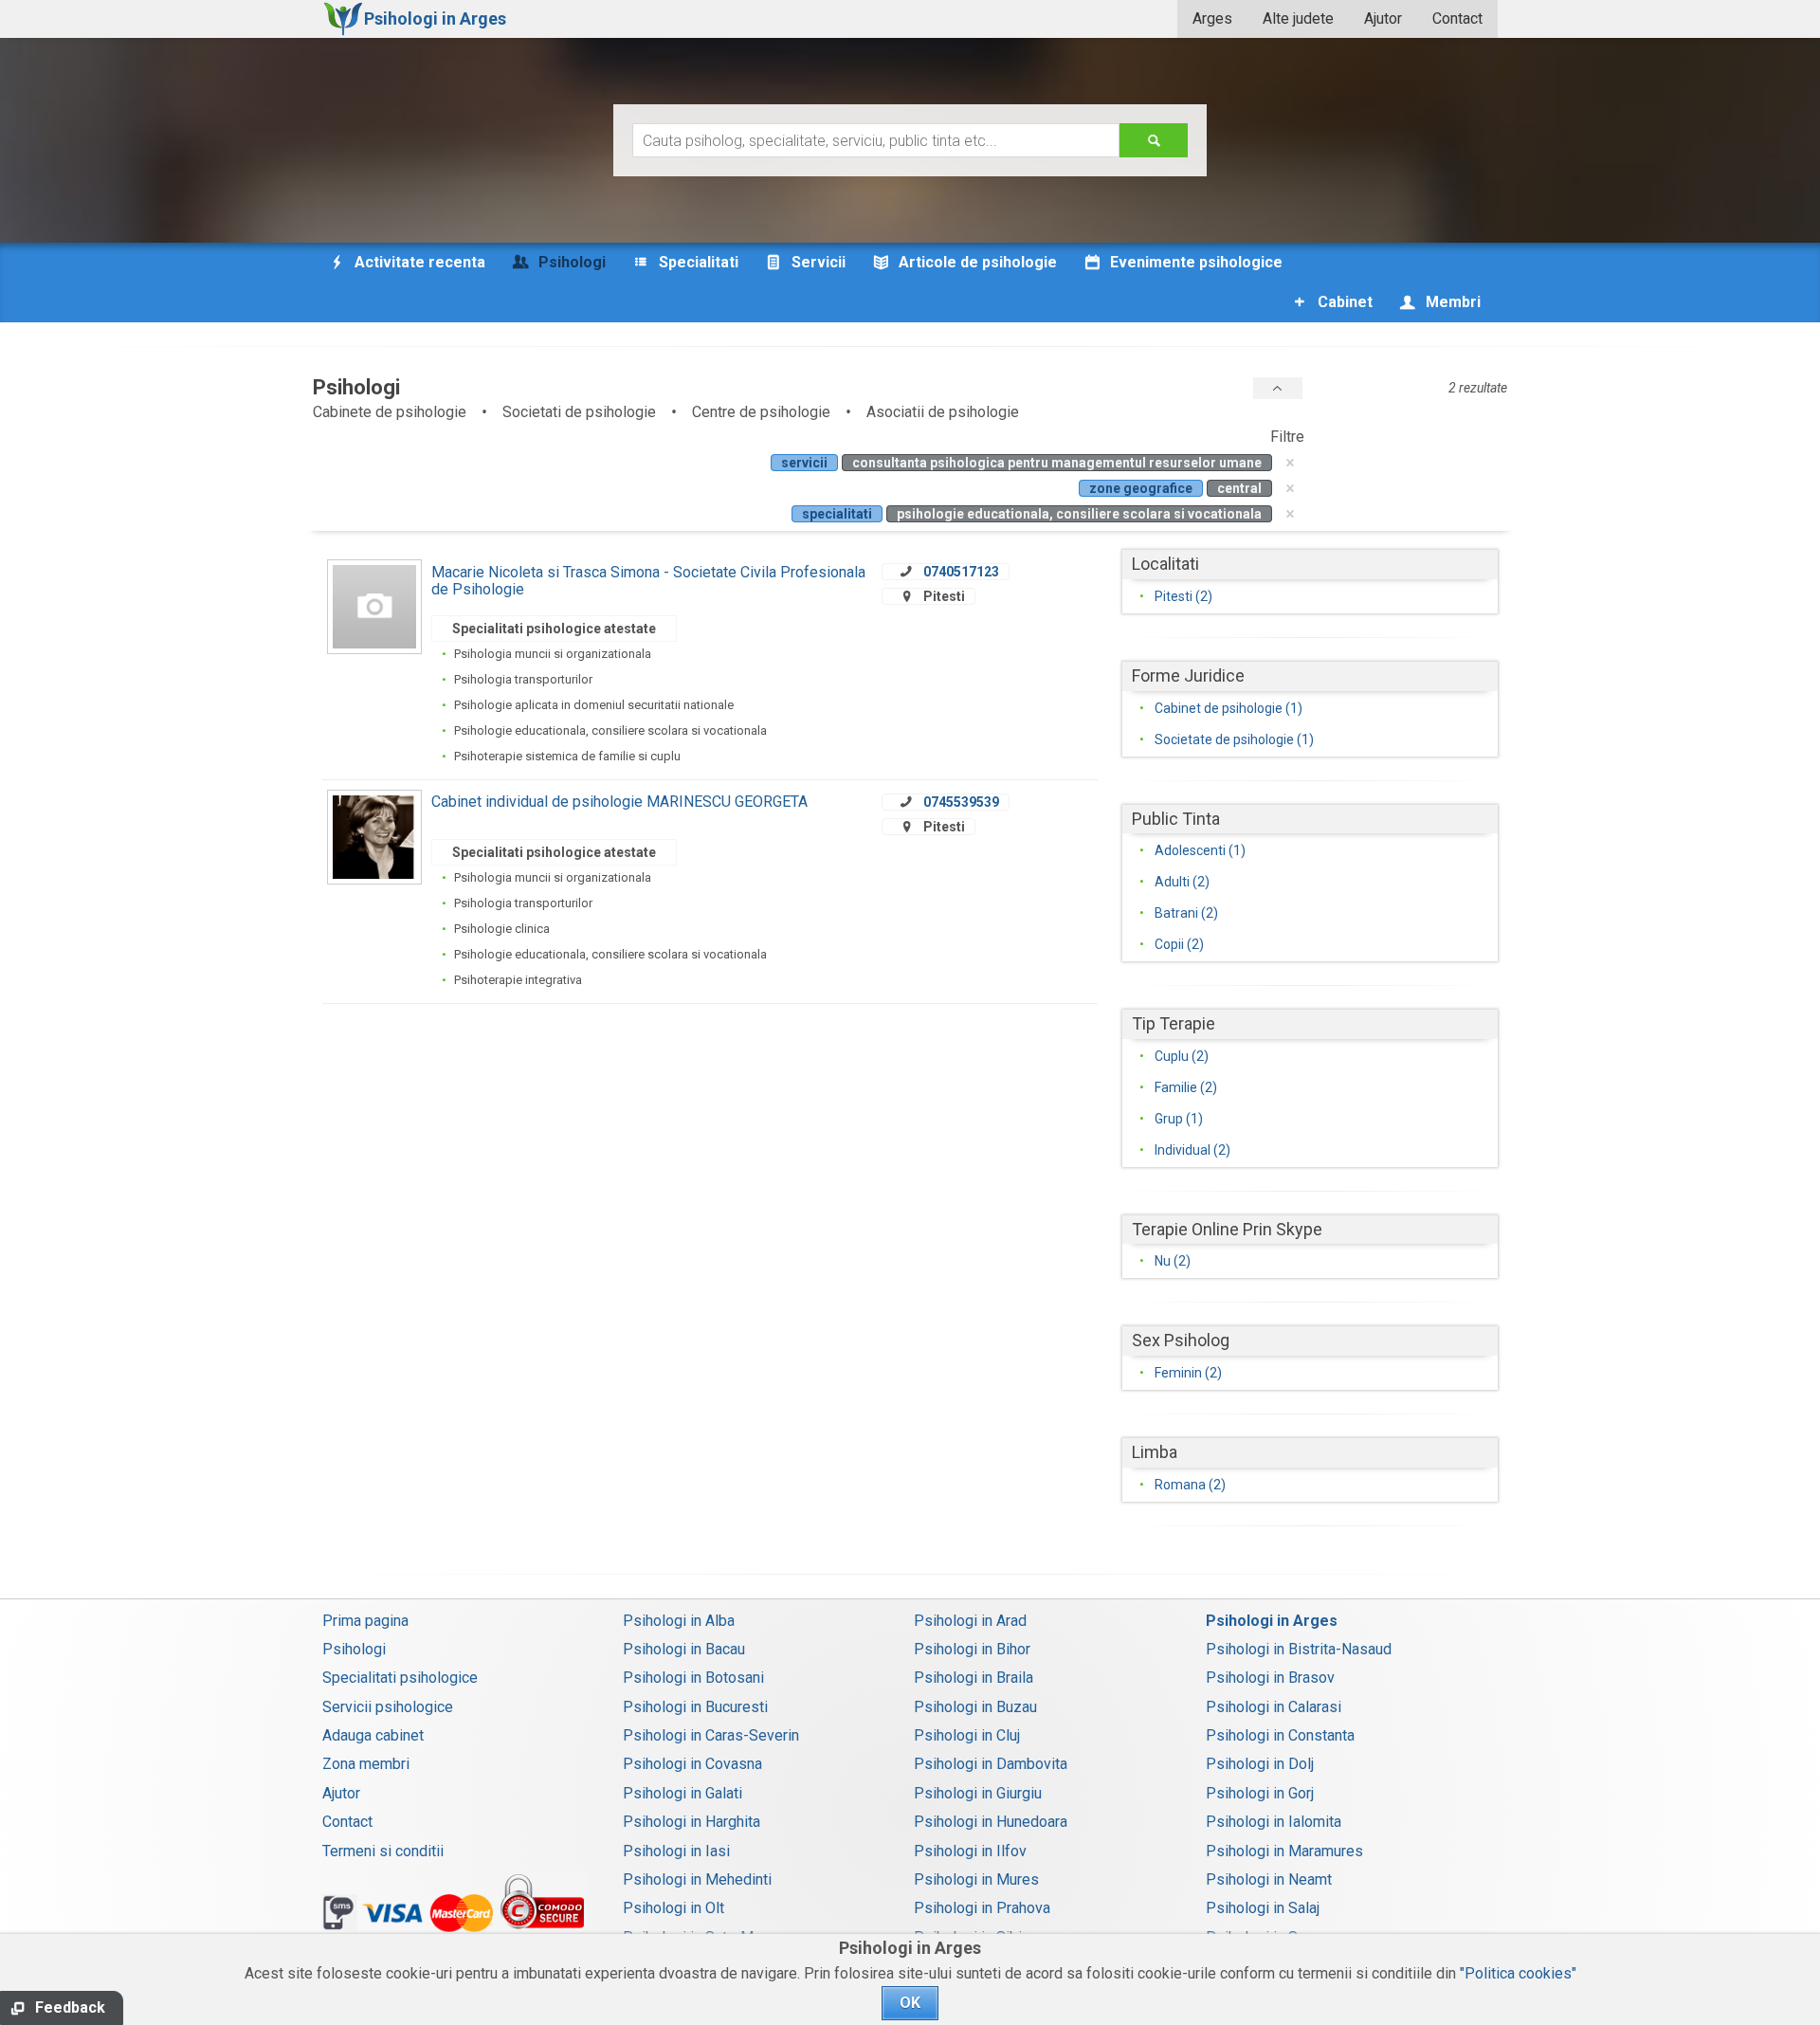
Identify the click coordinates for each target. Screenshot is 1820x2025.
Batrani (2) (1186, 913)
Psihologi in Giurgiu (978, 1793)
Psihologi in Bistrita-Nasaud (1299, 1649)
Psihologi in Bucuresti (695, 1707)
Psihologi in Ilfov (970, 1851)
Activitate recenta (418, 262)
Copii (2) (1179, 944)
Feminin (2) (1188, 1373)
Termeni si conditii (383, 1851)
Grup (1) (1179, 1119)
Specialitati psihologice (400, 1678)
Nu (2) (1173, 1261)
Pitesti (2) (1183, 596)
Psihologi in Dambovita (991, 1764)
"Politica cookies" (1518, 1973)
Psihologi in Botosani (693, 1678)
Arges (1212, 18)
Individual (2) (1192, 1150)
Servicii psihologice (388, 1707)
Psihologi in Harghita (692, 1822)
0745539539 (961, 802)
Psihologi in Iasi (676, 1851)
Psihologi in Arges (1272, 1621)
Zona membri (366, 1764)
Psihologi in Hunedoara (991, 1822)
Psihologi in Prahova (982, 1908)
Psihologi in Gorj (1260, 1793)
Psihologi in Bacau (684, 1649)
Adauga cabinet (373, 1735)
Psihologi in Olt (673, 1908)
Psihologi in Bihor (972, 1649)
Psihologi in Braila (974, 1678)
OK (910, 2003)
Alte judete (1298, 18)
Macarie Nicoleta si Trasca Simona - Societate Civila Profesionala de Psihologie (648, 581)
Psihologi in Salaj (1263, 1908)
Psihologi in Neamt (1269, 1879)
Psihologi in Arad (970, 1621)
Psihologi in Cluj (967, 1735)
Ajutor (1383, 18)
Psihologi (354, 1649)
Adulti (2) (1182, 882)
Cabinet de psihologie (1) (1228, 708)
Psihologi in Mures (976, 1879)
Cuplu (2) (1182, 1056)
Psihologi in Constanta (1280, 1735)
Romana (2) (1190, 1485)
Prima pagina (365, 1621)
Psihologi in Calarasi (1274, 1707)
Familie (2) (1186, 1087)
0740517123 (961, 572)
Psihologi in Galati (682, 1793)
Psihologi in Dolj (1260, 1764)
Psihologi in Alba (679, 1621)
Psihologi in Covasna (692, 1764)
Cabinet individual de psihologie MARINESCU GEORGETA (619, 802)
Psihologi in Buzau (975, 1707)
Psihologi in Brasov (1270, 1678)
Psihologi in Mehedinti (697, 1879)
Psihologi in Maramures (1284, 1851)
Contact (1457, 18)
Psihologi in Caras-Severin (711, 1735)
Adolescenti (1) (1200, 850)
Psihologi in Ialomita (1274, 1822)
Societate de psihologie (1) (1234, 739)
